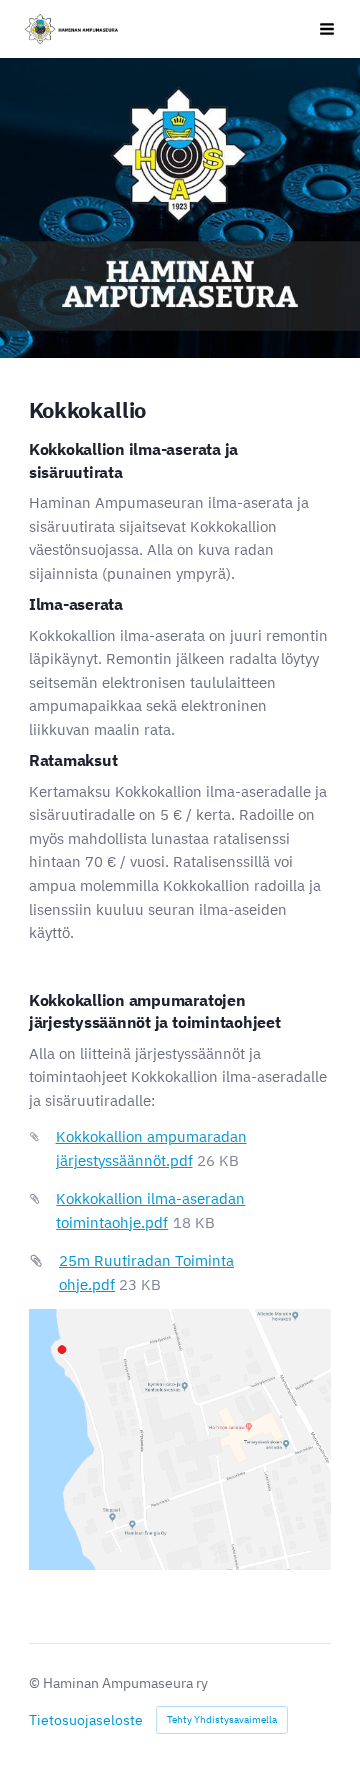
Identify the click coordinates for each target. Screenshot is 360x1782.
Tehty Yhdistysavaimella (222, 1719)
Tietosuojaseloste (86, 1720)
